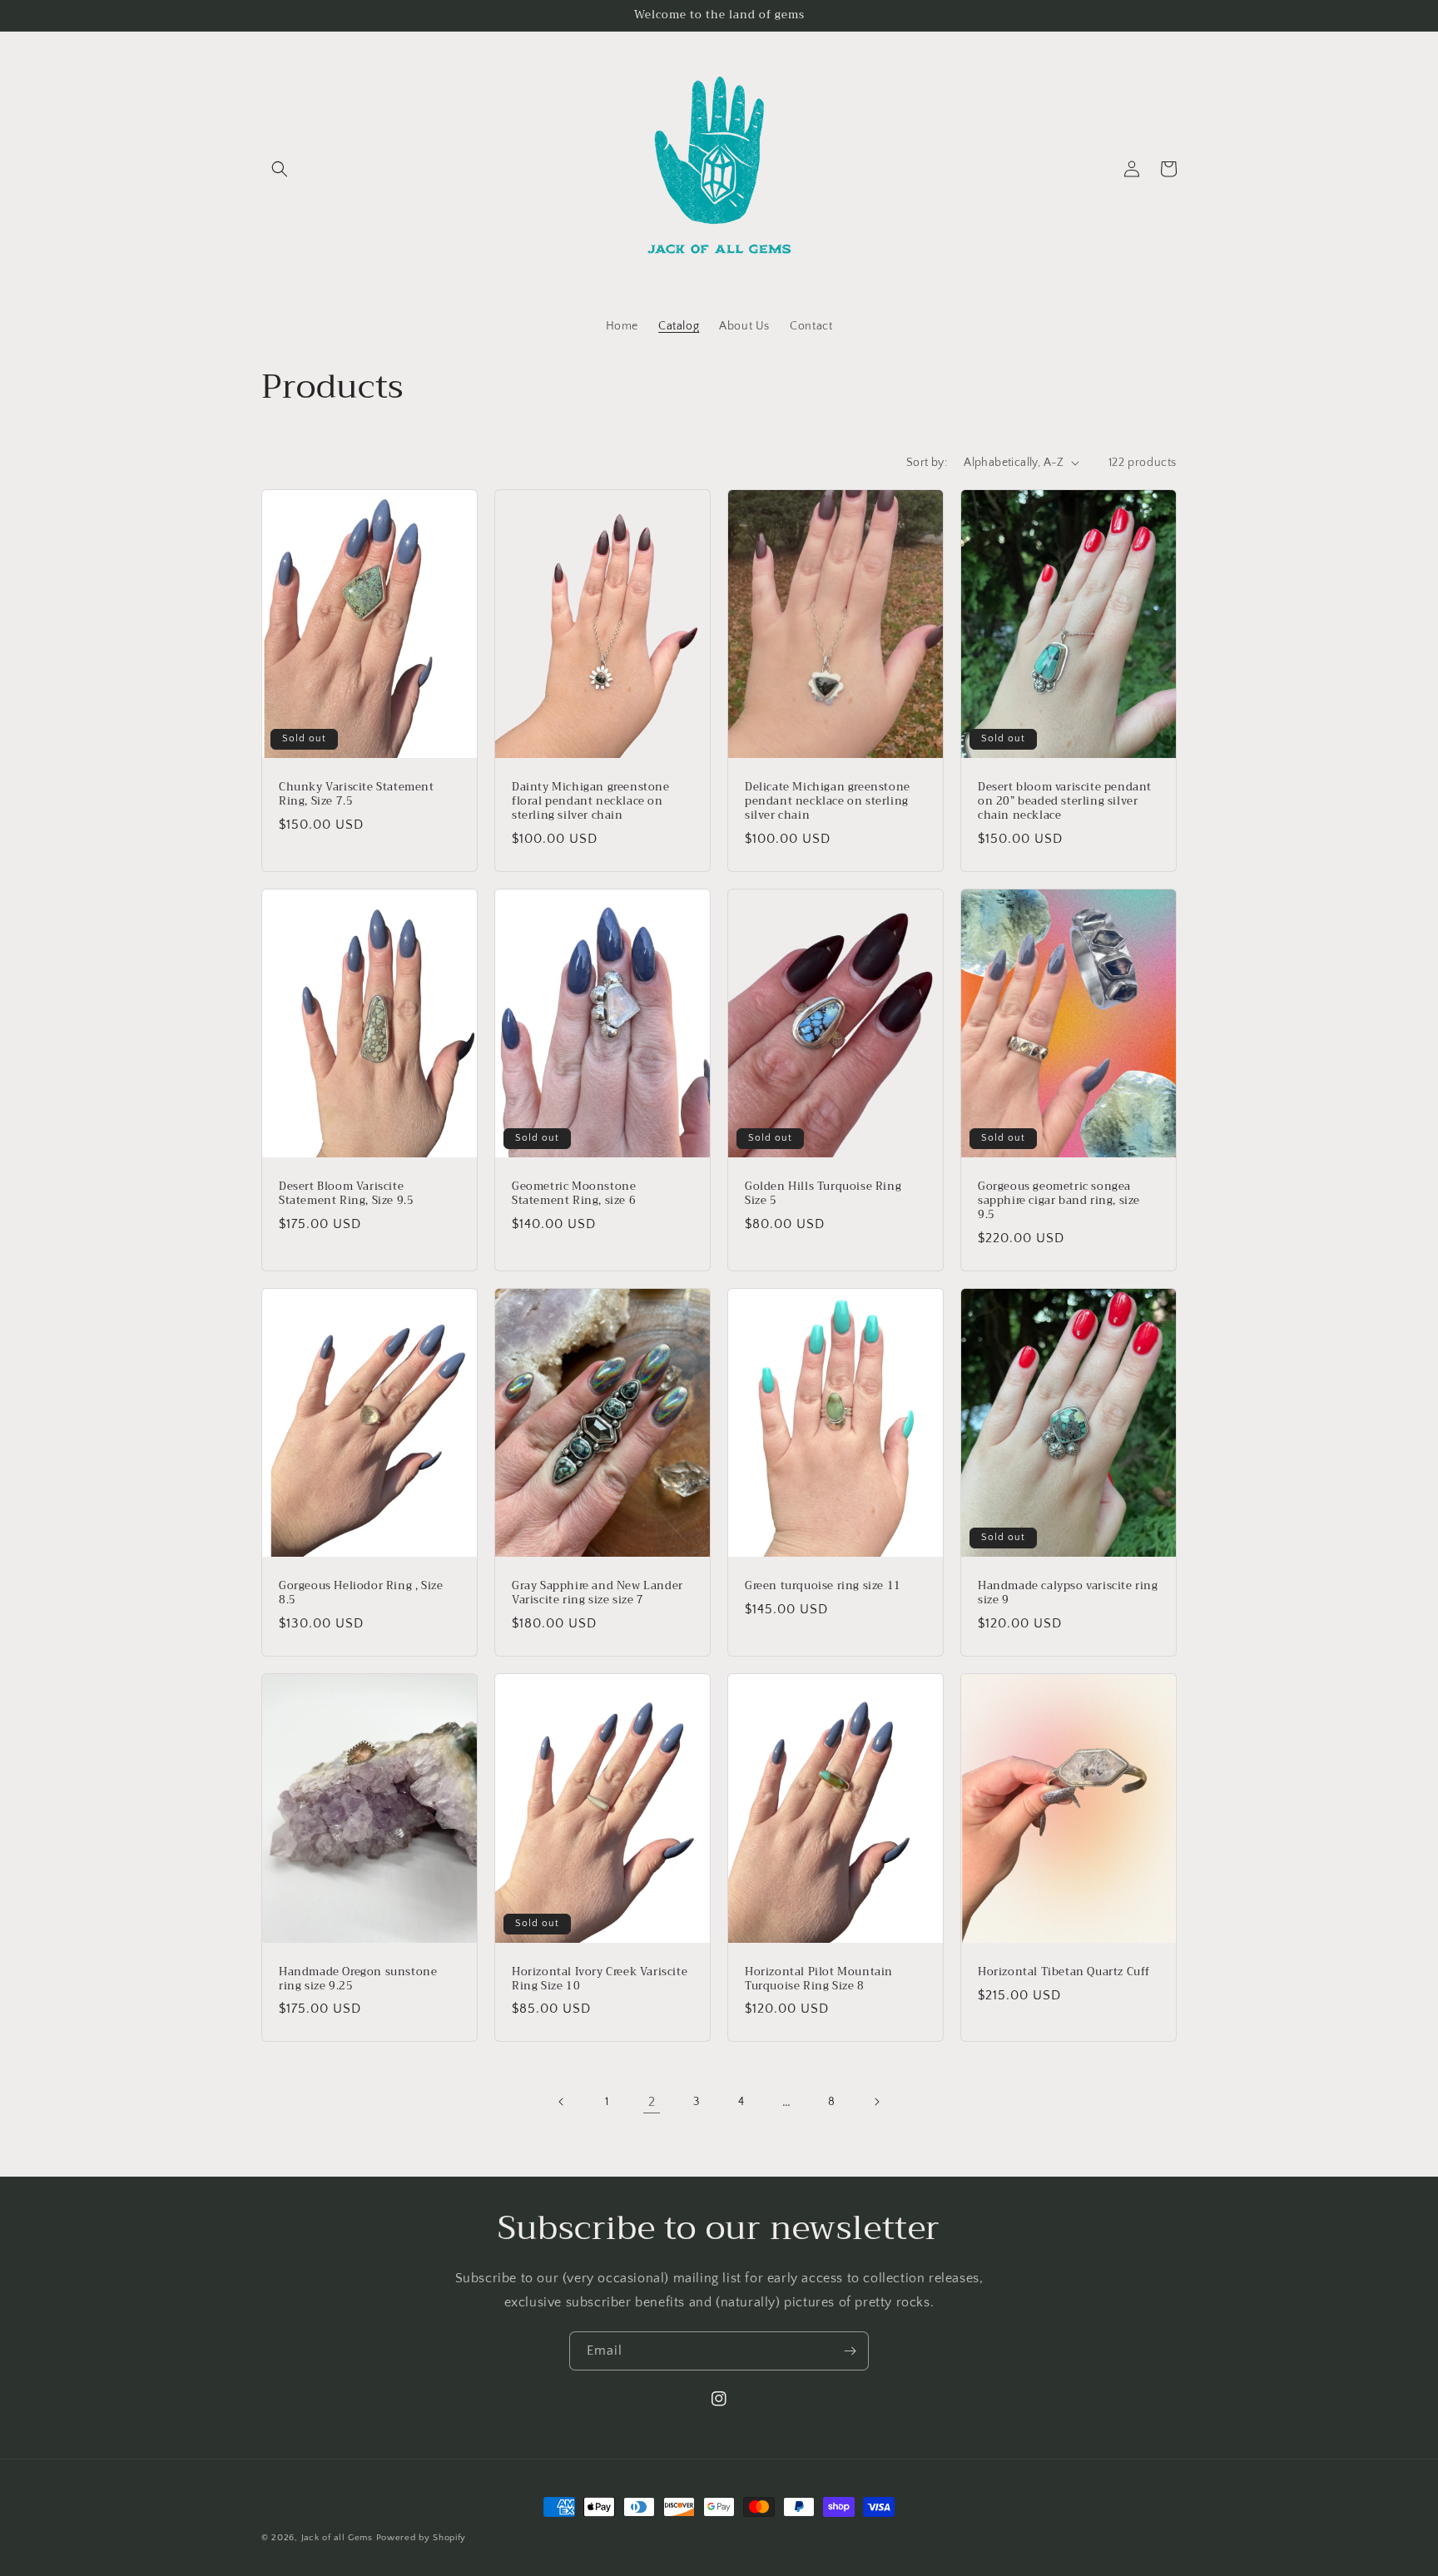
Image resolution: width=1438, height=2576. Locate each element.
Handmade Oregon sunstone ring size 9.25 (358, 1979)
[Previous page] (562, 2102)
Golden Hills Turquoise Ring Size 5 (823, 1194)
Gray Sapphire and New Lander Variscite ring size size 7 (598, 1593)
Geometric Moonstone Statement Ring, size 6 (574, 1194)
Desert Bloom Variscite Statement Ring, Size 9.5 (346, 1194)
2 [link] (652, 2102)
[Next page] (876, 2102)
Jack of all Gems (337, 2538)
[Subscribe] (850, 2351)
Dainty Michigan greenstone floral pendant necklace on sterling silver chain (591, 802)
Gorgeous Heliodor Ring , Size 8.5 (361, 1593)
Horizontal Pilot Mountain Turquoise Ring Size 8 (819, 1979)
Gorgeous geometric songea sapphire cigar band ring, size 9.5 (1059, 1201)
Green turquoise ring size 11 (823, 1586)
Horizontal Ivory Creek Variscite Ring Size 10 (600, 1979)
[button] (280, 169)
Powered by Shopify (421, 2538)
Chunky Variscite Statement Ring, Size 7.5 (357, 795)
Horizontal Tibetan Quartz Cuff (1064, 1972)
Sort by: (927, 463)
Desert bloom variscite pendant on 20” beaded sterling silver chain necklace (1065, 802)
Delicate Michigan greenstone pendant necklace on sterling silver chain (828, 802)
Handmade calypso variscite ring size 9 (1068, 1593)
